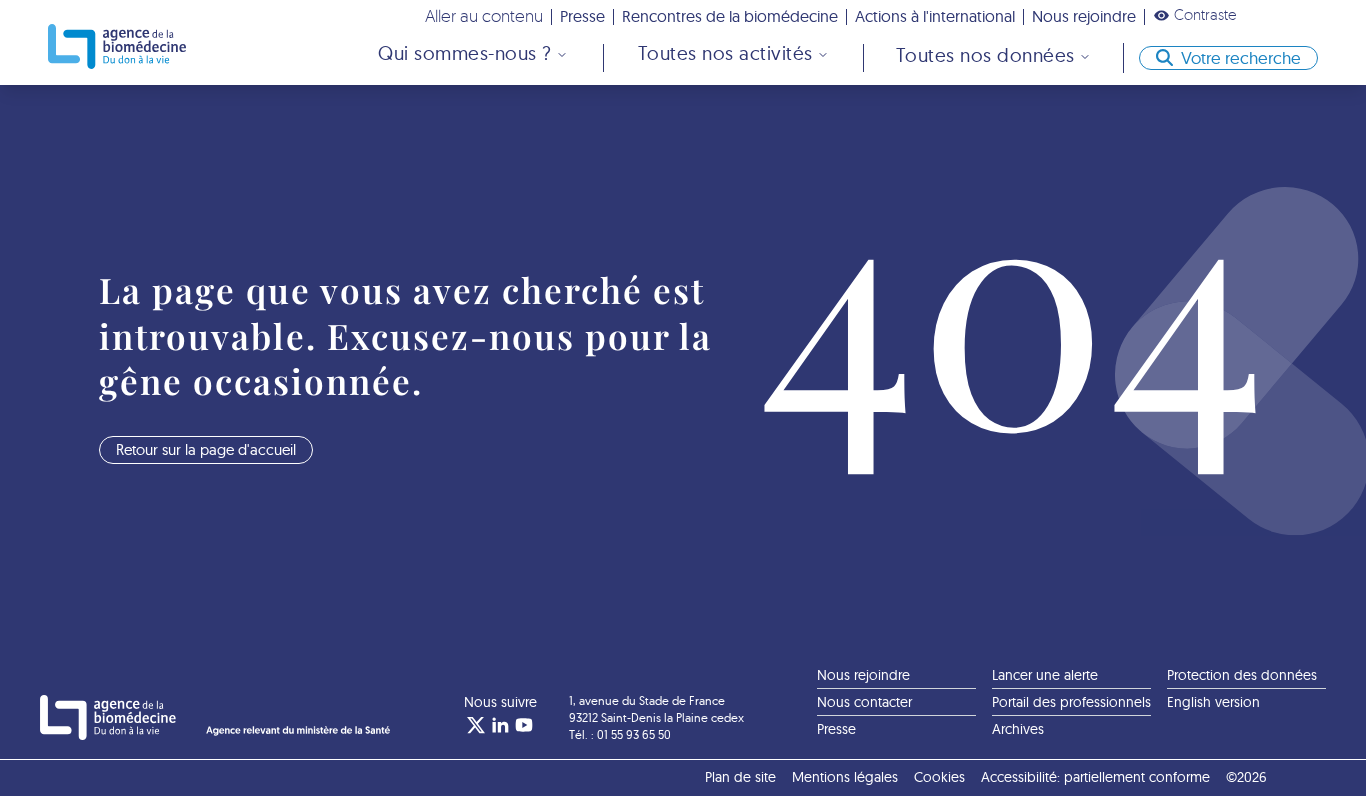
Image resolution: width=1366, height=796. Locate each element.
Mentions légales (845, 777)
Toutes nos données (985, 55)
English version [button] (1213, 702)
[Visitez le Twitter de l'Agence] (476, 725)
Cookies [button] (939, 777)
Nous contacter (864, 702)
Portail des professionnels (1071, 702)
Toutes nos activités (725, 53)
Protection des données (1242, 675)
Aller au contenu (484, 15)
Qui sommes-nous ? (465, 53)
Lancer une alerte (1045, 675)
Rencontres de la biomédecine (730, 16)
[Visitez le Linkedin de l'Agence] (500, 725)
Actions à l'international (935, 16)
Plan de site (740, 777)
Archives (1018, 729)
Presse (582, 16)
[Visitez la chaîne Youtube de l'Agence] (524, 725)
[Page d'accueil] (117, 46)
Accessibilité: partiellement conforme (1095, 777)
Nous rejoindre (1084, 16)
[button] (1195, 15)
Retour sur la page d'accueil (206, 449)
